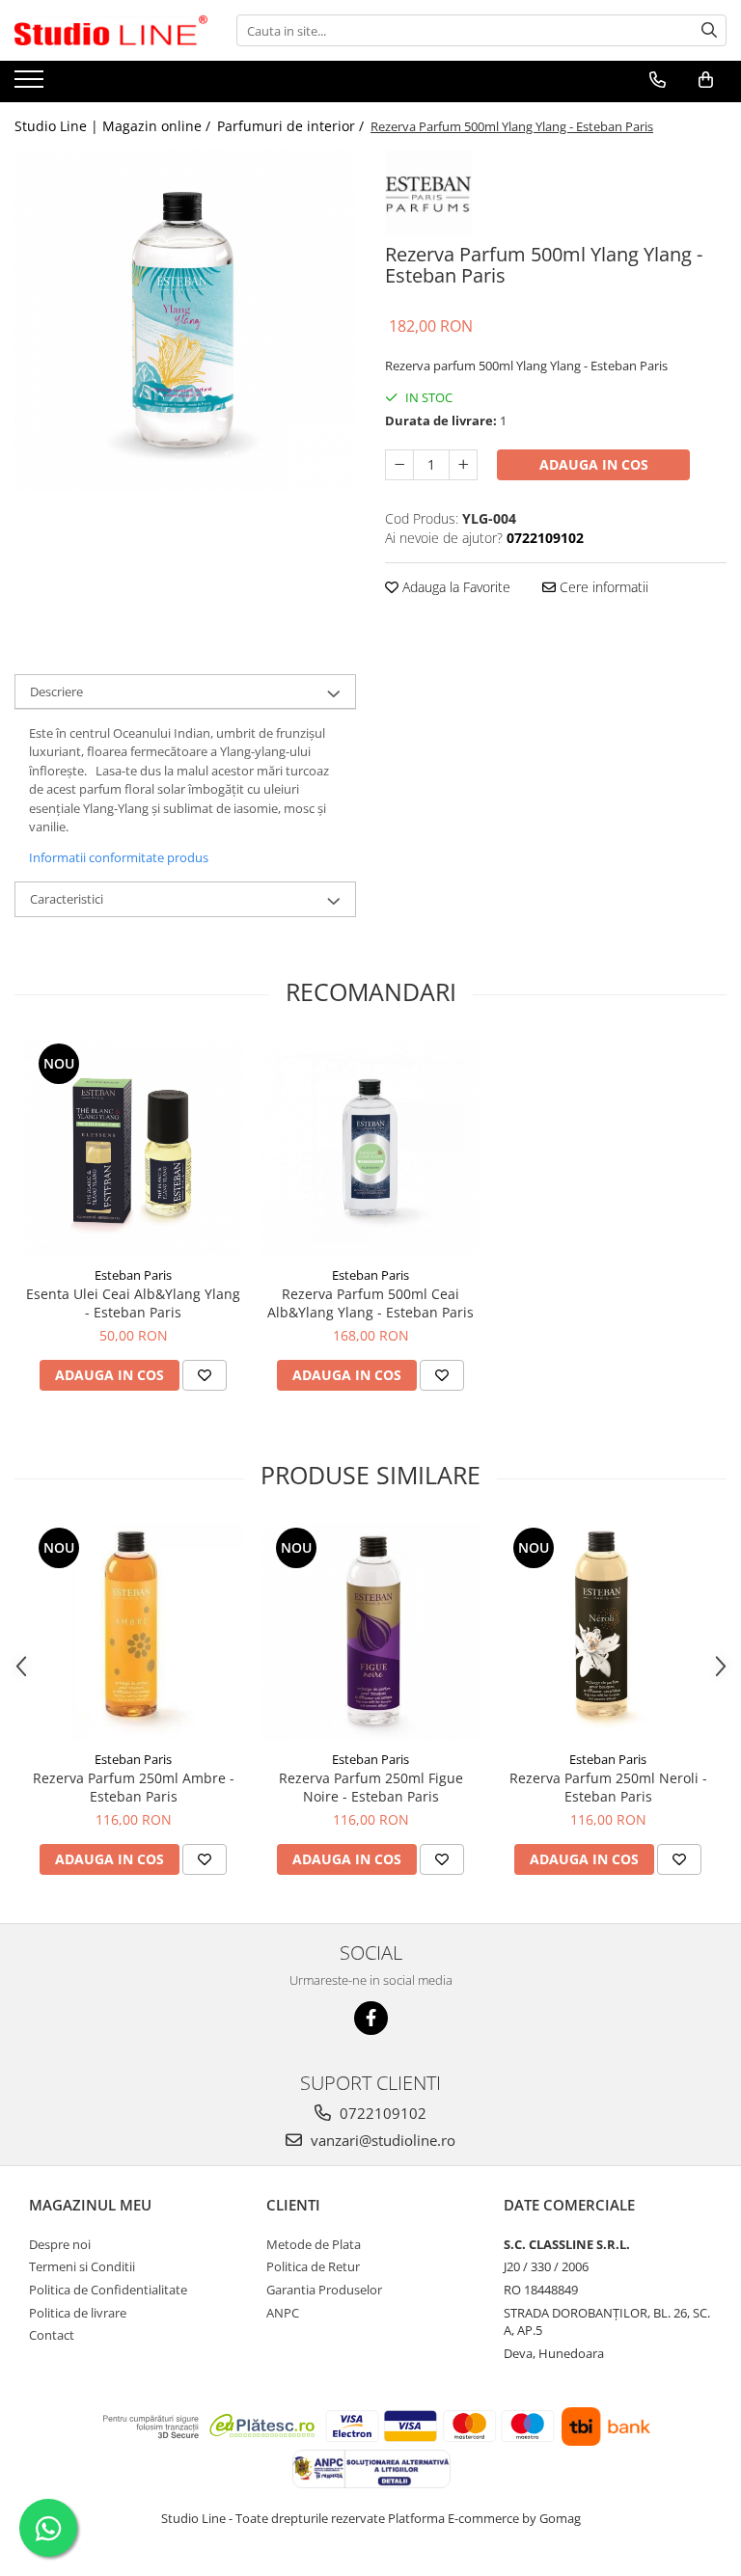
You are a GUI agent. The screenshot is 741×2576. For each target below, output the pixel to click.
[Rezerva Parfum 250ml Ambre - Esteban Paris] (133, 1632)
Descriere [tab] (56, 691)
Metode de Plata (314, 2244)
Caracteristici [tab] (67, 899)
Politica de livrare (78, 2313)
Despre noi (60, 2244)
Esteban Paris (133, 1275)
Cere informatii (602, 587)
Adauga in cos (594, 464)
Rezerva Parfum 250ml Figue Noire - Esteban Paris (371, 1787)
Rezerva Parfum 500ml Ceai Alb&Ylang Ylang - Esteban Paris (370, 1303)
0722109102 (381, 2113)
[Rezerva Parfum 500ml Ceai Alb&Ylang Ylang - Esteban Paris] (370, 1148)
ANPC (283, 2313)
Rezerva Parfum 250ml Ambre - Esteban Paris (134, 1787)
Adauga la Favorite (454, 587)
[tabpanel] (185, 321)
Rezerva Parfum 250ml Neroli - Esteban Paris (608, 1787)
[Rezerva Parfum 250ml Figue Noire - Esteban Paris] (370, 1632)
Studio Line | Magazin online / (114, 126)
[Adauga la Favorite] (205, 1375)
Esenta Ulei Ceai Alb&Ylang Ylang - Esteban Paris (133, 1303)
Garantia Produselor (324, 2290)
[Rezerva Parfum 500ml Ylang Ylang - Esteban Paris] (185, 321)
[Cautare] (709, 30)
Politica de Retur (313, 2266)
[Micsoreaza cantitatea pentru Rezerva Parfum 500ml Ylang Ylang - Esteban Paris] (399, 465)
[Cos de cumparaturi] (706, 80)
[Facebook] (371, 2018)
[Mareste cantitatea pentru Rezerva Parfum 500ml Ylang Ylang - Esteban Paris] (463, 465)
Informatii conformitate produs (119, 857)
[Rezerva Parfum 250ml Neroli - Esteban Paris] (608, 1632)
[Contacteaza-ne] (658, 80)
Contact (52, 2335)
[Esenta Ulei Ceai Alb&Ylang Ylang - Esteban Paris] (133, 1148)
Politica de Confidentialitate (108, 2290)
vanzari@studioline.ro (381, 2140)
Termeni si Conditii (82, 2266)
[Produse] (31, 85)
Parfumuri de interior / (292, 126)
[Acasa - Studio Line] (111, 31)
